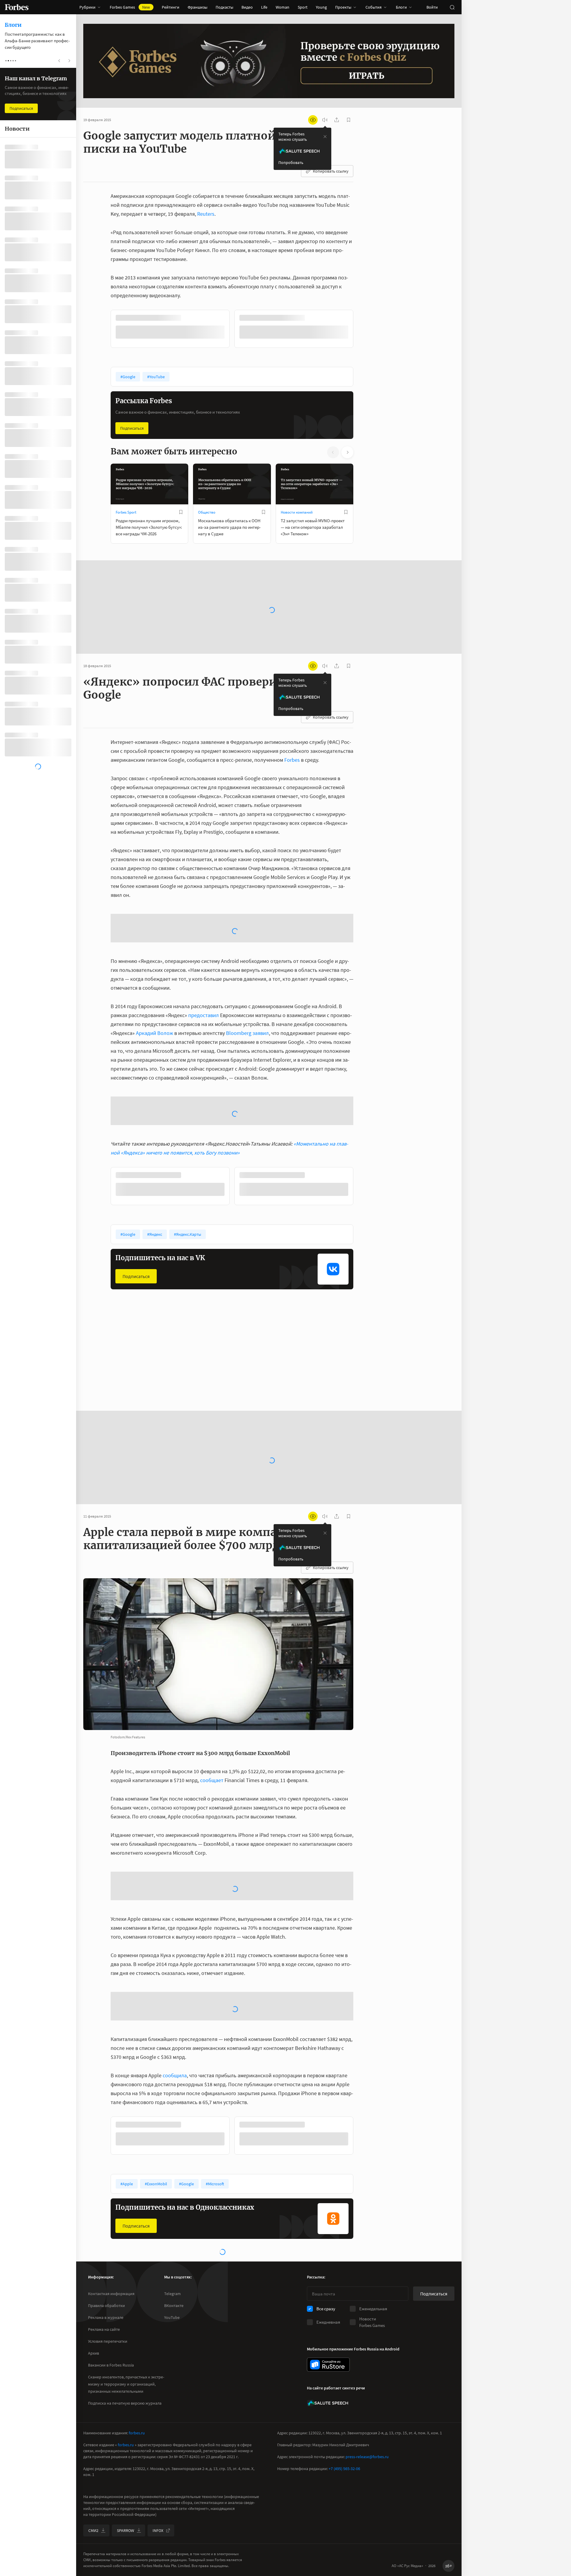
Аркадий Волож (154, 984)
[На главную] (17, 7)
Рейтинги (171, 7)
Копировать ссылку (331, 171)
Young (321, 7)
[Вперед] (363, 330)
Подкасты (224, 7)
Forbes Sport (126, 512)
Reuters (206, 214)
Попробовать (291, 162)
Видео (247, 7)
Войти (432, 7)
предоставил (204, 967)
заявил (261, 984)
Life (264, 7)
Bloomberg (239, 984)
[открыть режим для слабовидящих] (313, 120)
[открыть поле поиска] (452, 7)
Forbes (292, 759)
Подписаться (132, 428)
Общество (207, 512)
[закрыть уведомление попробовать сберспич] (325, 137)
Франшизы (197, 7)
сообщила (175, 1979)
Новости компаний (297, 512)
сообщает (212, 1684)
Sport (303, 7)
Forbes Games (130, 7)
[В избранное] (190, 318)
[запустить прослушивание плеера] (325, 120)
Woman (283, 7)
